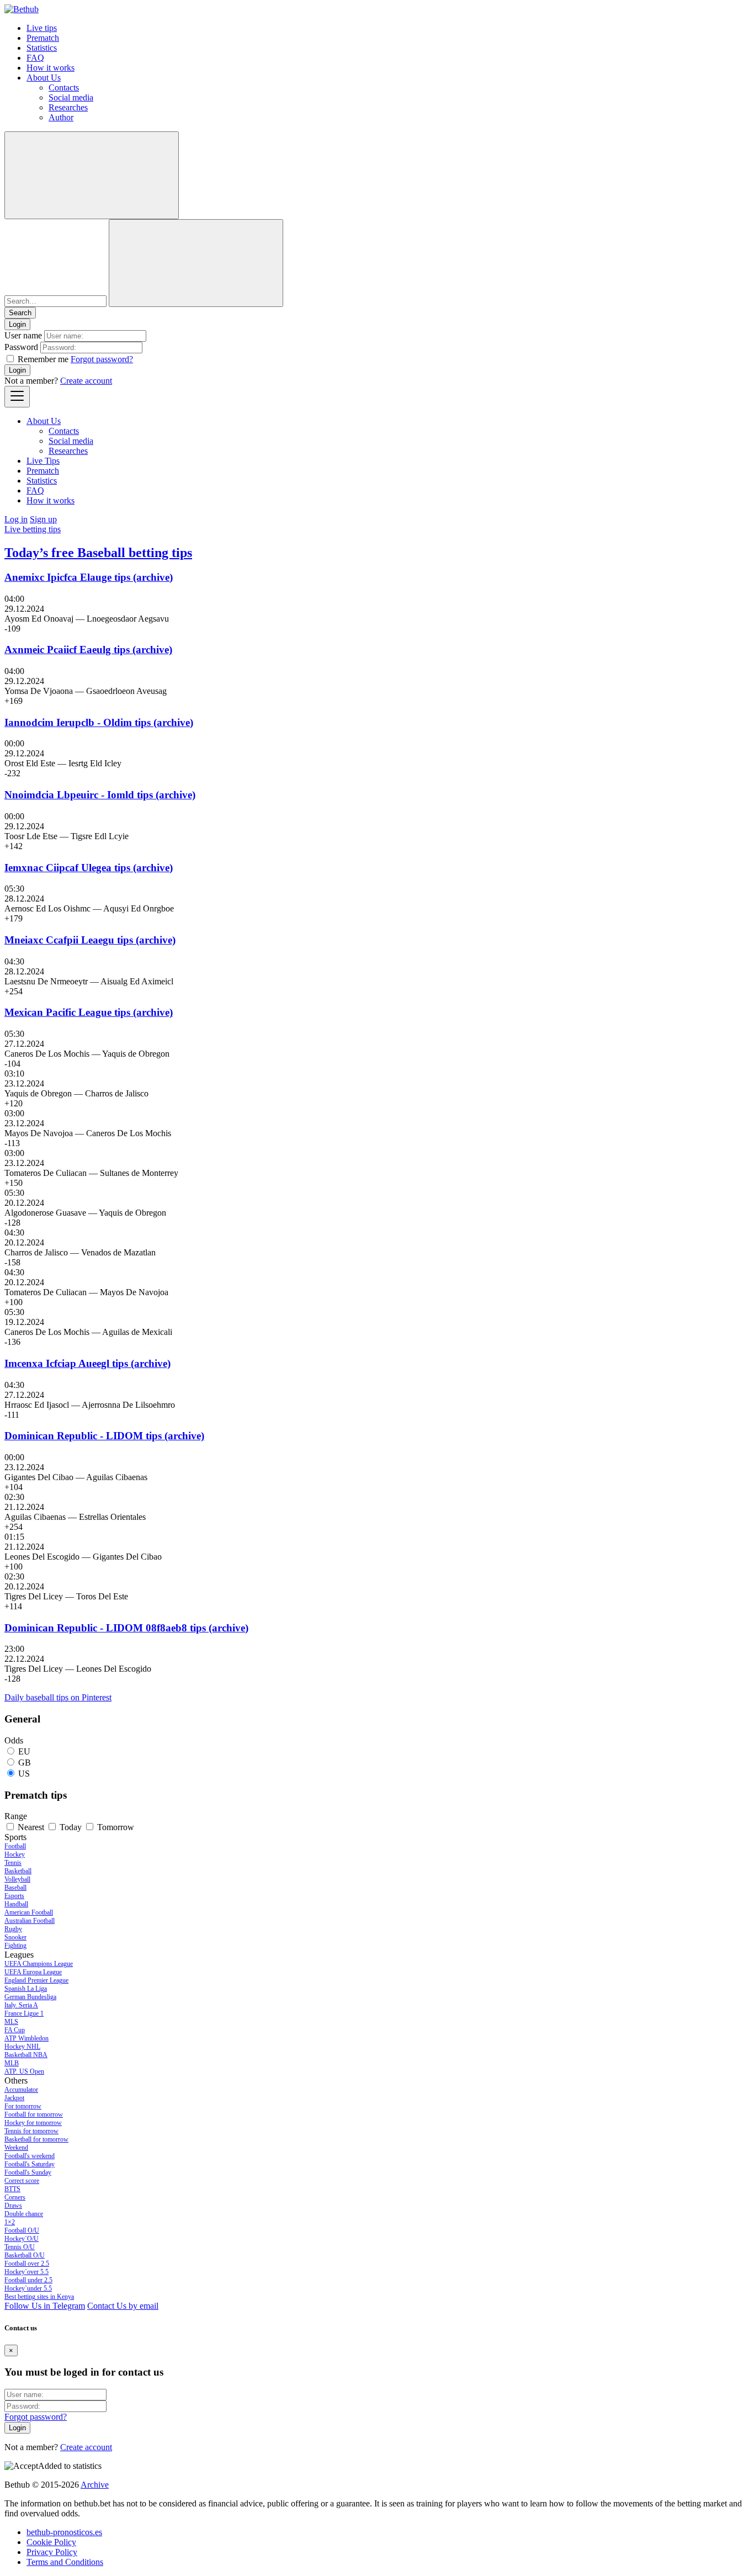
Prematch (43, 38)
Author (61, 117)
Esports (14, 1896)
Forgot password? (102, 359)
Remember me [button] (43, 359)
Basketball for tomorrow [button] (36, 2139)
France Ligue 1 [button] (24, 2013)
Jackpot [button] (14, 2098)
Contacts (64, 88)
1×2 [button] (10, 2222)
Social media (71, 97)
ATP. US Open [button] (24, 2071)
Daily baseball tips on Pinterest (58, 1697)
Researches (68, 107)
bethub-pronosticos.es (64, 2532)
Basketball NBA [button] (26, 2055)
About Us (44, 78)
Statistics (42, 48)
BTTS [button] (12, 2189)
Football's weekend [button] (30, 2156)
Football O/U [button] (22, 2230)
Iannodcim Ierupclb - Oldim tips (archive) (99, 722)
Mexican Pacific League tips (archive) (89, 1012)
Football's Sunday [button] (28, 2172)
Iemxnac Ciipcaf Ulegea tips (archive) (89, 868)
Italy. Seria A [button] (21, 2005)
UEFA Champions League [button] (39, 1964)
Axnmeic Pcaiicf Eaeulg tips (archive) (88, 650)
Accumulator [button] (21, 2090)
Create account (86, 381)
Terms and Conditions (65, 2562)
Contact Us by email (123, 2306)
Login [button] (17, 324)
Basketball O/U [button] (25, 2255)
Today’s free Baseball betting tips (98, 553)
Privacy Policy (52, 2552)
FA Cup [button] (15, 2030)
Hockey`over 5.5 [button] (26, 2272)
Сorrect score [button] (22, 2181)
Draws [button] (13, 2206)
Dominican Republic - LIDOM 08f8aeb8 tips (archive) (126, 1628)
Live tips (42, 28)
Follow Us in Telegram (45, 2306)
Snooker (15, 1937)
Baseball (15, 1888)
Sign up (43, 519)
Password (21, 347)
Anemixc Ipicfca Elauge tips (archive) (89, 577)
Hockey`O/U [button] (22, 2239)
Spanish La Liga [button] (26, 1989)
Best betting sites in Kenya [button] (39, 2297)
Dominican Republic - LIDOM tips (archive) (104, 1436)
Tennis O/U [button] (20, 2247)
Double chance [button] (24, 2214)
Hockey (15, 1854)
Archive (95, 2485)
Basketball (18, 1871)
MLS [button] (11, 2022)
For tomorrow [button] (23, 2106)
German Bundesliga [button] (30, 1997)
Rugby (13, 1929)
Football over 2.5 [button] (27, 2264)
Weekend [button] (16, 2148)
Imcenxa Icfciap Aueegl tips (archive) (87, 1363)
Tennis (13, 1863)
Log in (16, 519)
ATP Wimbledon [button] (26, 2038)
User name (23, 335)
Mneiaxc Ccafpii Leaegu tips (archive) (90, 940)
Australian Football (30, 1921)
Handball (16, 1904)
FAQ (35, 58)
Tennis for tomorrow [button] (31, 2131)
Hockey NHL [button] (22, 2047)
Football (15, 1846)
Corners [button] (15, 2197)
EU (24, 1751)
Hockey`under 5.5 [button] (28, 2288)
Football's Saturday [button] (30, 2164)
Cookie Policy (51, 2542)
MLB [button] (12, 2063)
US (24, 1774)
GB (25, 1763)
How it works (51, 68)
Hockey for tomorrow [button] (33, 2123)
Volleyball (17, 1879)
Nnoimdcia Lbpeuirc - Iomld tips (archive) (100, 795)
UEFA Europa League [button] (33, 1972)
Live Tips (43, 461)
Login (17, 370)
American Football (29, 1912)
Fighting (15, 1946)
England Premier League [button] (36, 1980)
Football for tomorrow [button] (34, 2114)
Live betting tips (33, 529)
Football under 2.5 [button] (28, 2280)
